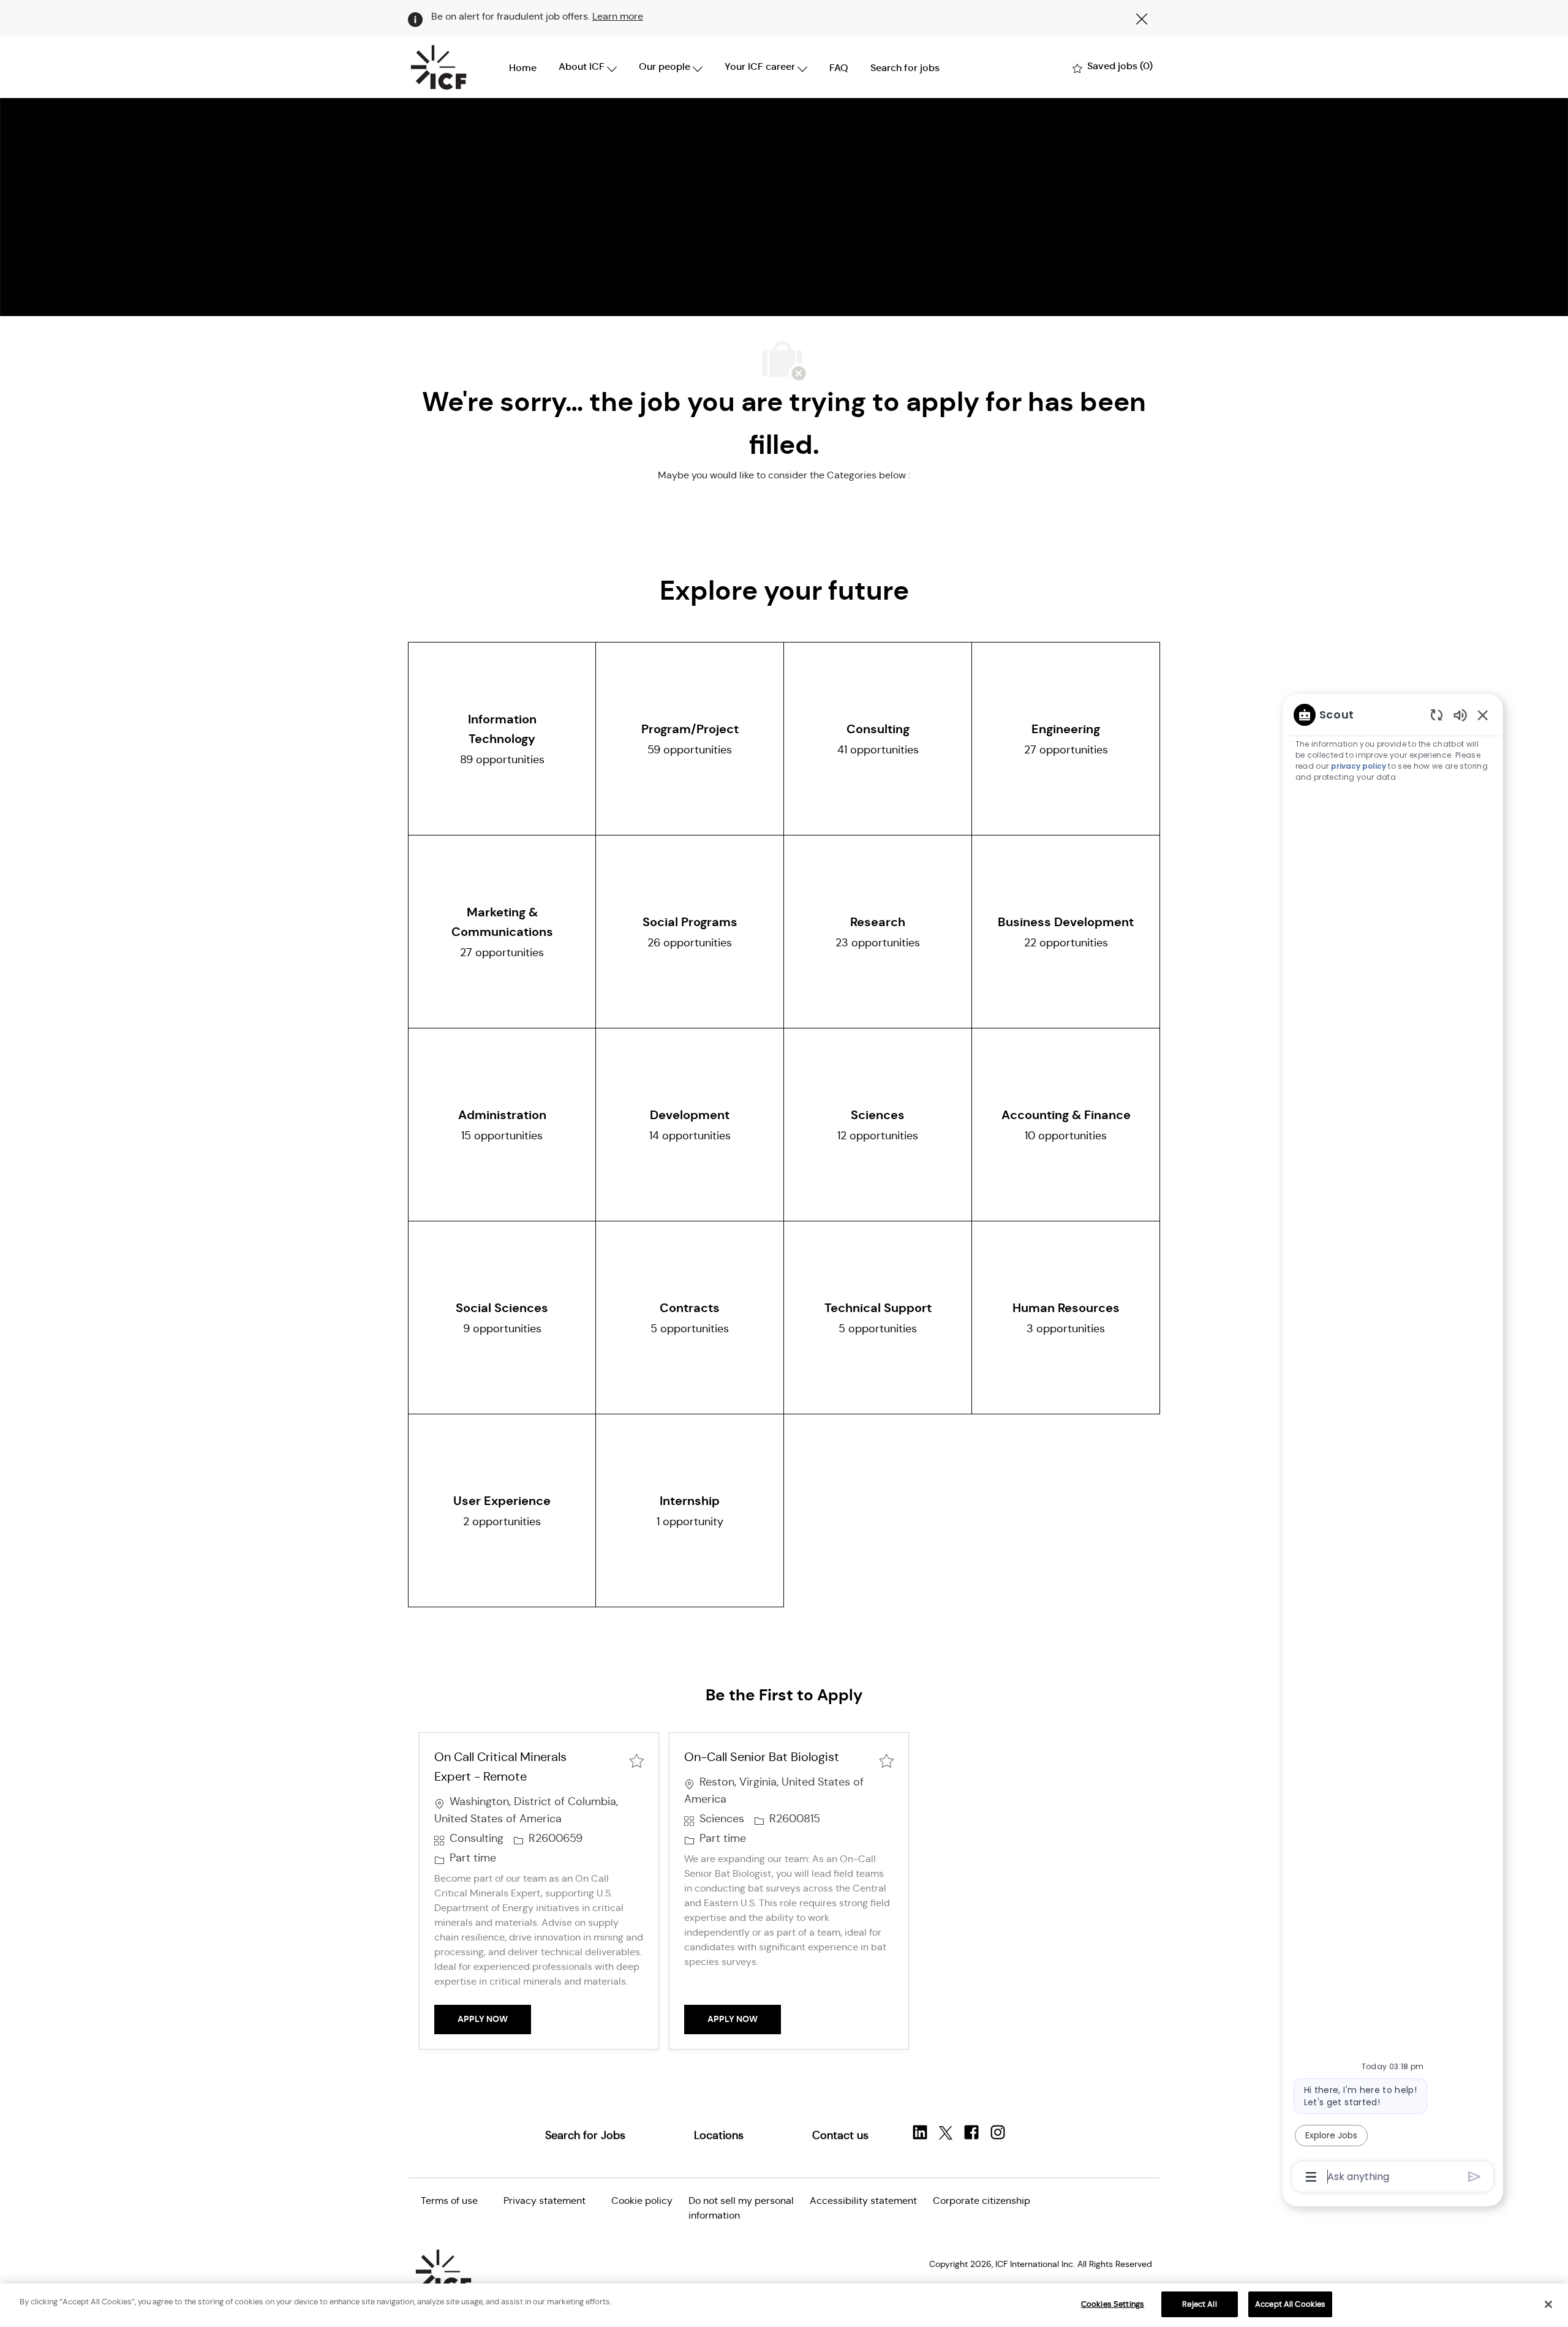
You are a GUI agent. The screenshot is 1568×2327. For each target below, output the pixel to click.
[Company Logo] (439, 67)
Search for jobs (905, 68)
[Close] (1548, 2304)
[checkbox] (636, 1759)
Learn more (618, 16)
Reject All (1199, 2304)
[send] (1475, 2177)
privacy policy (1359, 766)
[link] (585, 2135)
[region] (1393, 1445)
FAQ (839, 68)
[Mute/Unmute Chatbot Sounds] (1460, 715)
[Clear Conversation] (1437, 715)
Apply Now (494, 2019)
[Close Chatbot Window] (1483, 715)
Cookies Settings (1113, 2304)
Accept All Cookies (1290, 2304)
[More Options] (1311, 2177)
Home (523, 68)
